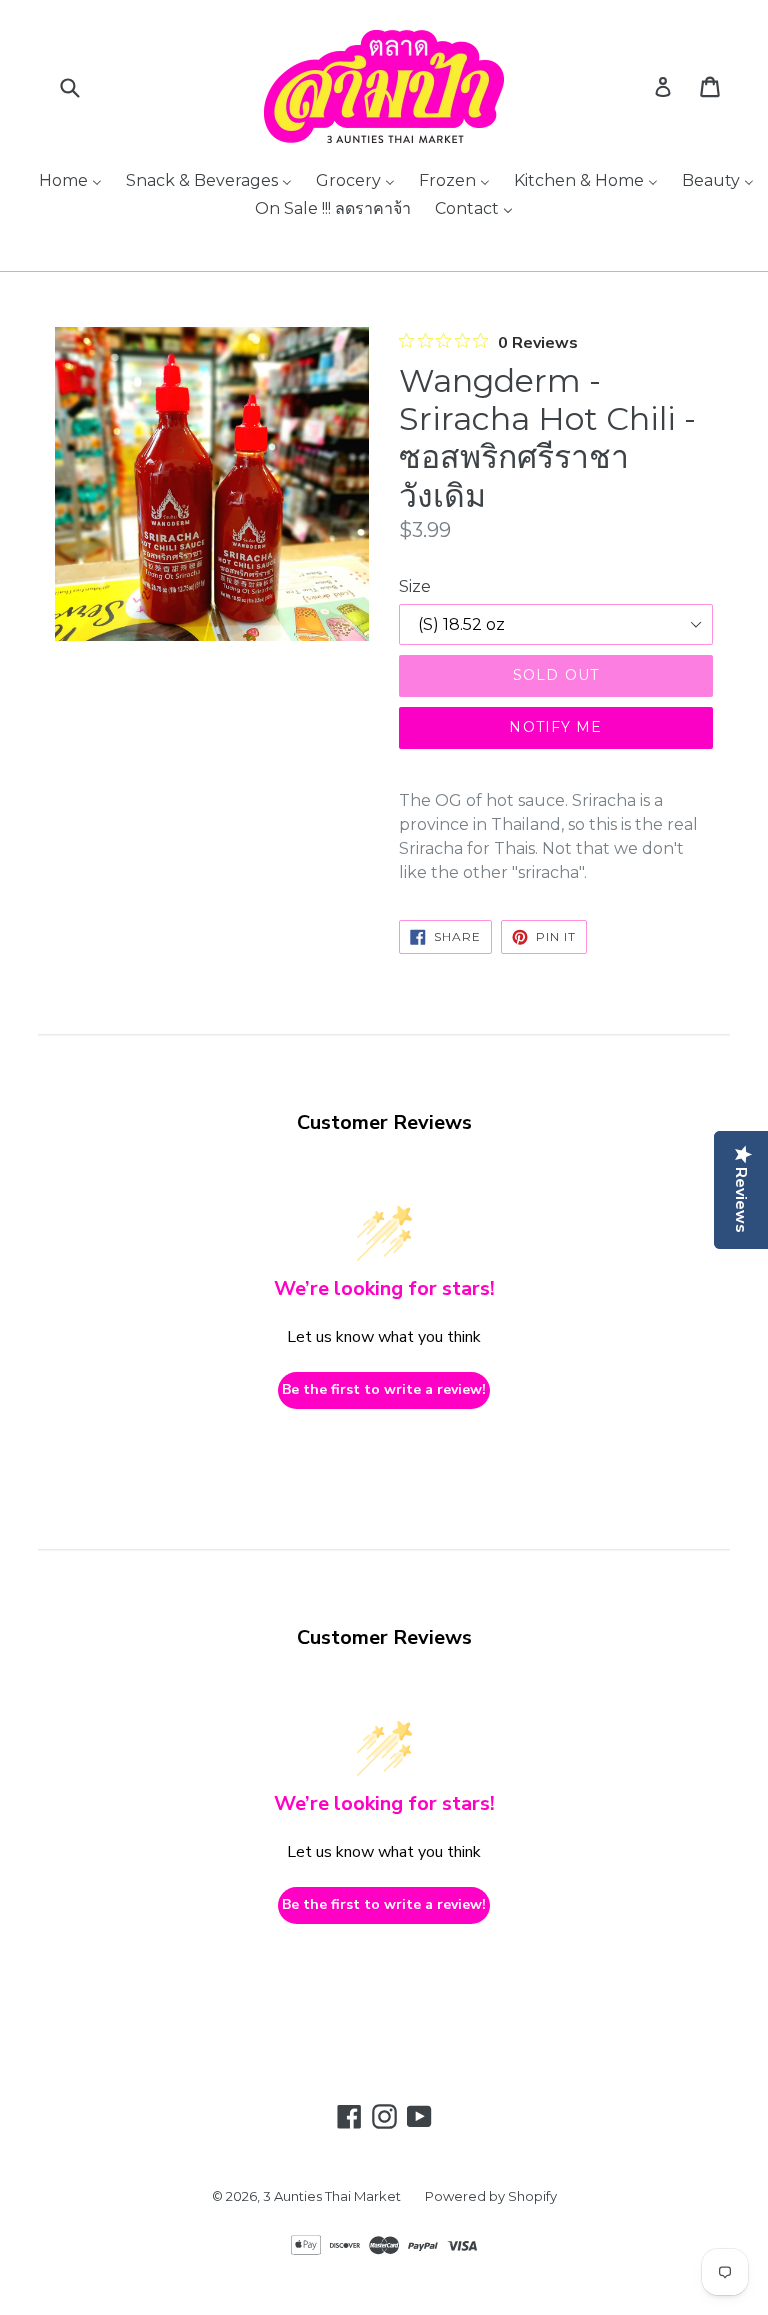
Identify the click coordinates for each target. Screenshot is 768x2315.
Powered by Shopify (491, 2196)
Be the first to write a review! (384, 1389)
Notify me (555, 727)
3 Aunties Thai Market (332, 2196)
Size (415, 586)
